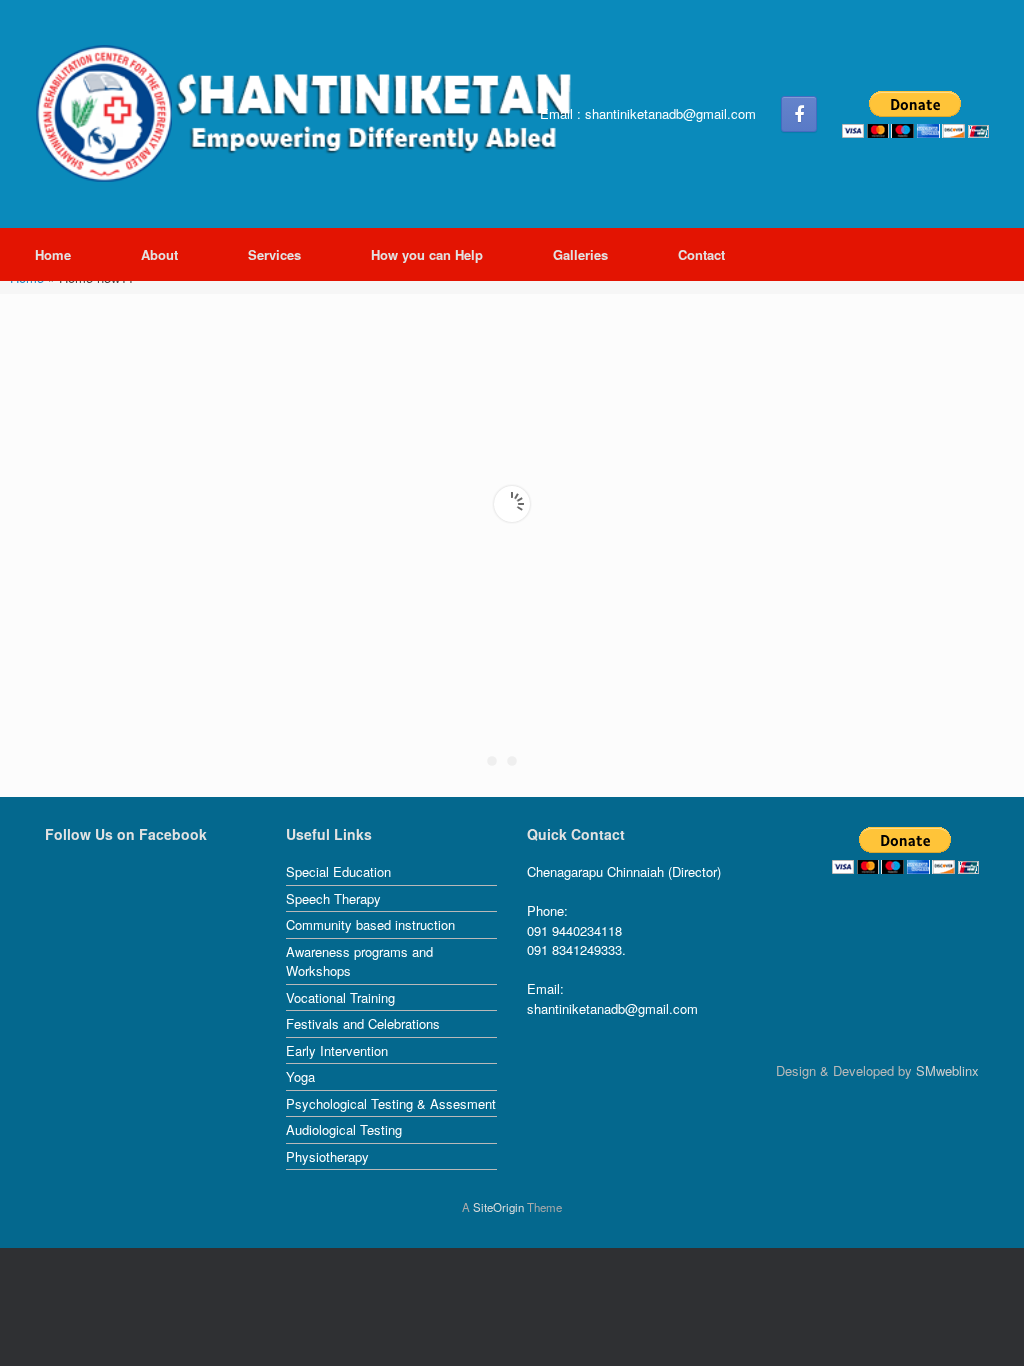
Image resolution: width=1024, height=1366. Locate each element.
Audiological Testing (344, 1129)
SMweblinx (947, 1070)
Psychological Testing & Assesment (391, 1103)
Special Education (338, 871)
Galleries (580, 254)
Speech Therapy (333, 898)
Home (53, 254)
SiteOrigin (498, 1207)
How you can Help (427, 254)
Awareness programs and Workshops (359, 961)
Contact (701, 254)
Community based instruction (370, 924)
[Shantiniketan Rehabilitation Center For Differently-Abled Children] (310, 114)
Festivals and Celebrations (363, 1023)
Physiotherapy (327, 1156)
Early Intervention (337, 1050)
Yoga (300, 1076)
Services (274, 254)
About (159, 254)
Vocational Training (340, 997)
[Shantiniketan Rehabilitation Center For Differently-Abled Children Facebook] (799, 114)
